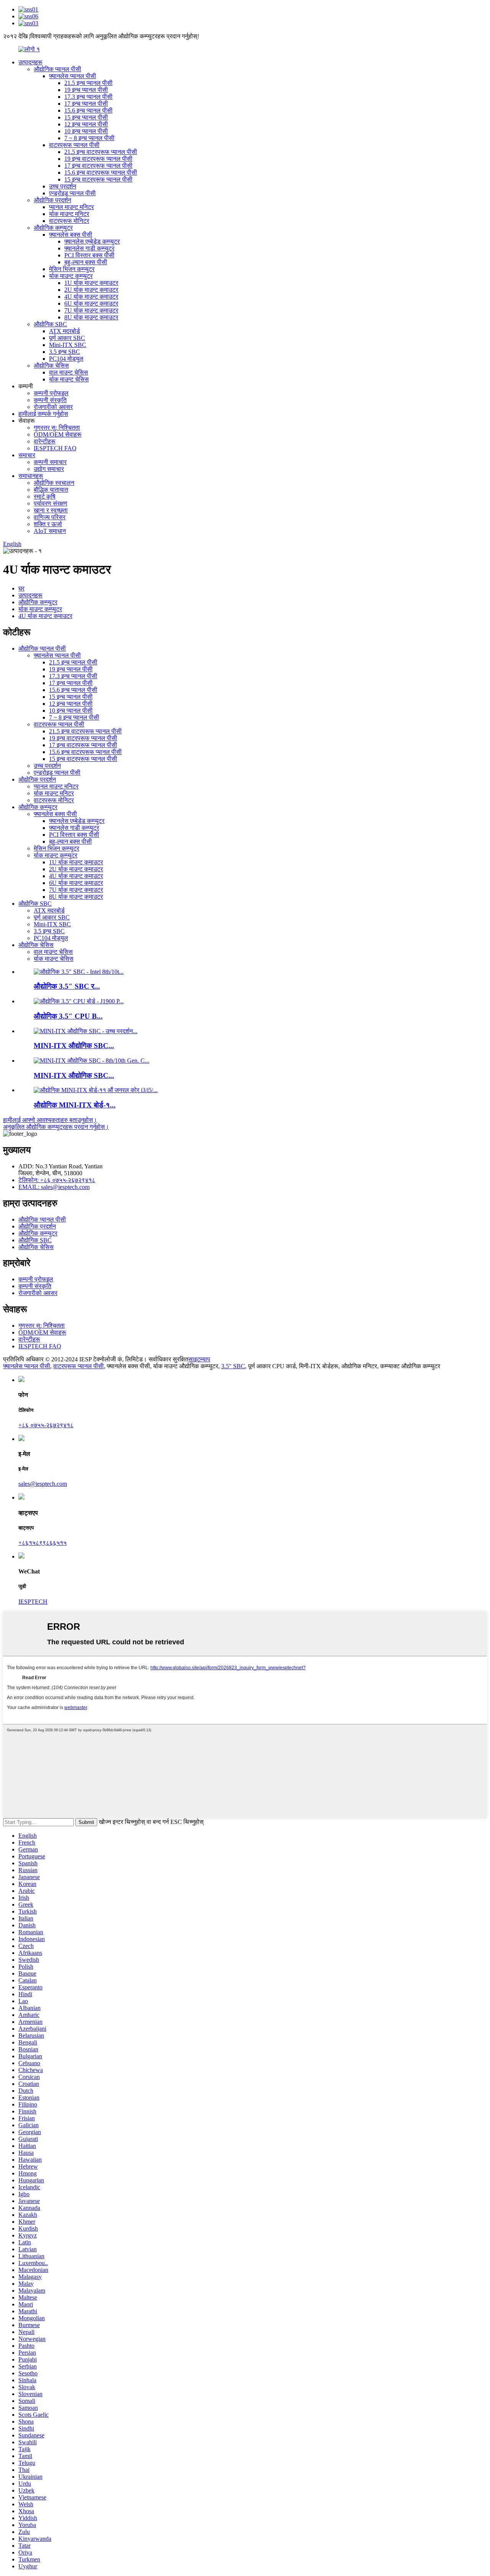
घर (21, 588)
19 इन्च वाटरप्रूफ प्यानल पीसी (98, 159)
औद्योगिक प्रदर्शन (52, 200)
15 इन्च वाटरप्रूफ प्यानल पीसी (98, 179)
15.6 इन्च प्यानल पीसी (88, 110)
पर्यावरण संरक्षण (51, 503)
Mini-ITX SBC (68, 345)
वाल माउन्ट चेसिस (69, 372)
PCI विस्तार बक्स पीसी (89, 255)
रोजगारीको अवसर (53, 407)
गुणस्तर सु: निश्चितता (57, 428)
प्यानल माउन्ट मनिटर (71, 207)
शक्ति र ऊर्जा (48, 524)
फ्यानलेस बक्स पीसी (71, 235)
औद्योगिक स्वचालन (54, 483)
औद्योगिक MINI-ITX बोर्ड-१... (75, 1105)
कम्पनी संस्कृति (50, 400)
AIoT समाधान (50, 531)
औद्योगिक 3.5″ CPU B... (68, 1016)
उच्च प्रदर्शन (63, 186)
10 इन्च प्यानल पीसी (86, 131)
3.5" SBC (233, 1366)
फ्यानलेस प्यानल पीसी (73, 76)
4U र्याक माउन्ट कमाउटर (91, 297)
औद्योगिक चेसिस (51, 366)
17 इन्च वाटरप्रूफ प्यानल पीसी (98, 166)
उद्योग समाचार (49, 469)
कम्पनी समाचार (50, 462)
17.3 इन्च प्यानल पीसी (88, 97)
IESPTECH (33, 1602)
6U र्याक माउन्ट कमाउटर (91, 303)
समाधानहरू (31, 476)
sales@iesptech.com (43, 1484)
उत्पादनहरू (30, 62)
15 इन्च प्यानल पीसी (86, 117)
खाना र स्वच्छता (51, 510)
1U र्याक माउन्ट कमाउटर (91, 283)
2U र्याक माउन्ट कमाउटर (91, 290)
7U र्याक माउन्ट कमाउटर (91, 310)
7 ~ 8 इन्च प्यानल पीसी (89, 138)
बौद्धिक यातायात (51, 490)
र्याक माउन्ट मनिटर (69, 214)
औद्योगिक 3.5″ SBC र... (67, 986)
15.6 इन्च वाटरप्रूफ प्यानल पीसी (101, 173)
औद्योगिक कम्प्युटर (53, 228)
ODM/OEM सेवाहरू (58, 434)
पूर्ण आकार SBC (67, 338)
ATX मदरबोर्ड (65, 331)
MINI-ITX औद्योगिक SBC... (74, 1046)
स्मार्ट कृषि (45, 496)
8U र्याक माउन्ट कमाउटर (91, 317)
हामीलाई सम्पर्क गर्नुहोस (43, 414)
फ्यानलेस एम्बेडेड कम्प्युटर (92, 241)
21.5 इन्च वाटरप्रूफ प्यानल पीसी (101, 152)
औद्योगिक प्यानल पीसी (57, 69)
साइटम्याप (199, 1359)
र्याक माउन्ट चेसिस (69, 379)
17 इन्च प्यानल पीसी (86, 104)
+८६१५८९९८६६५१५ (42, 1543)
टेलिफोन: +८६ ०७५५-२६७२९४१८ (57, 1180)
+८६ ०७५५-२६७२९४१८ (46, 1425)
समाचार (27, 455)
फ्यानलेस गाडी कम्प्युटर (89, 248)
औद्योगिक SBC (50, 324)
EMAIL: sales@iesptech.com (54, 1187)
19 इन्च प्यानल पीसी (86, 90)
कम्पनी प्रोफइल (51, 393)
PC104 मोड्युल (66, 359)
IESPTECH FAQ (55, 448)
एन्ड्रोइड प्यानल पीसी (72, 193)
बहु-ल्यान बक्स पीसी (86, 262)
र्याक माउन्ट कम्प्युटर (71, 276)
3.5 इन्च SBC (65, 352)
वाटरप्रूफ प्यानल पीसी (74, 145)
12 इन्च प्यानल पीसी (86, 124)
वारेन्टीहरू (45, 441)
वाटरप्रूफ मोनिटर (69, 221)
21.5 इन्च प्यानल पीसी (88, 83)
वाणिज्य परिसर (50, 517)
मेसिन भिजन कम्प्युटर (72, 269)
